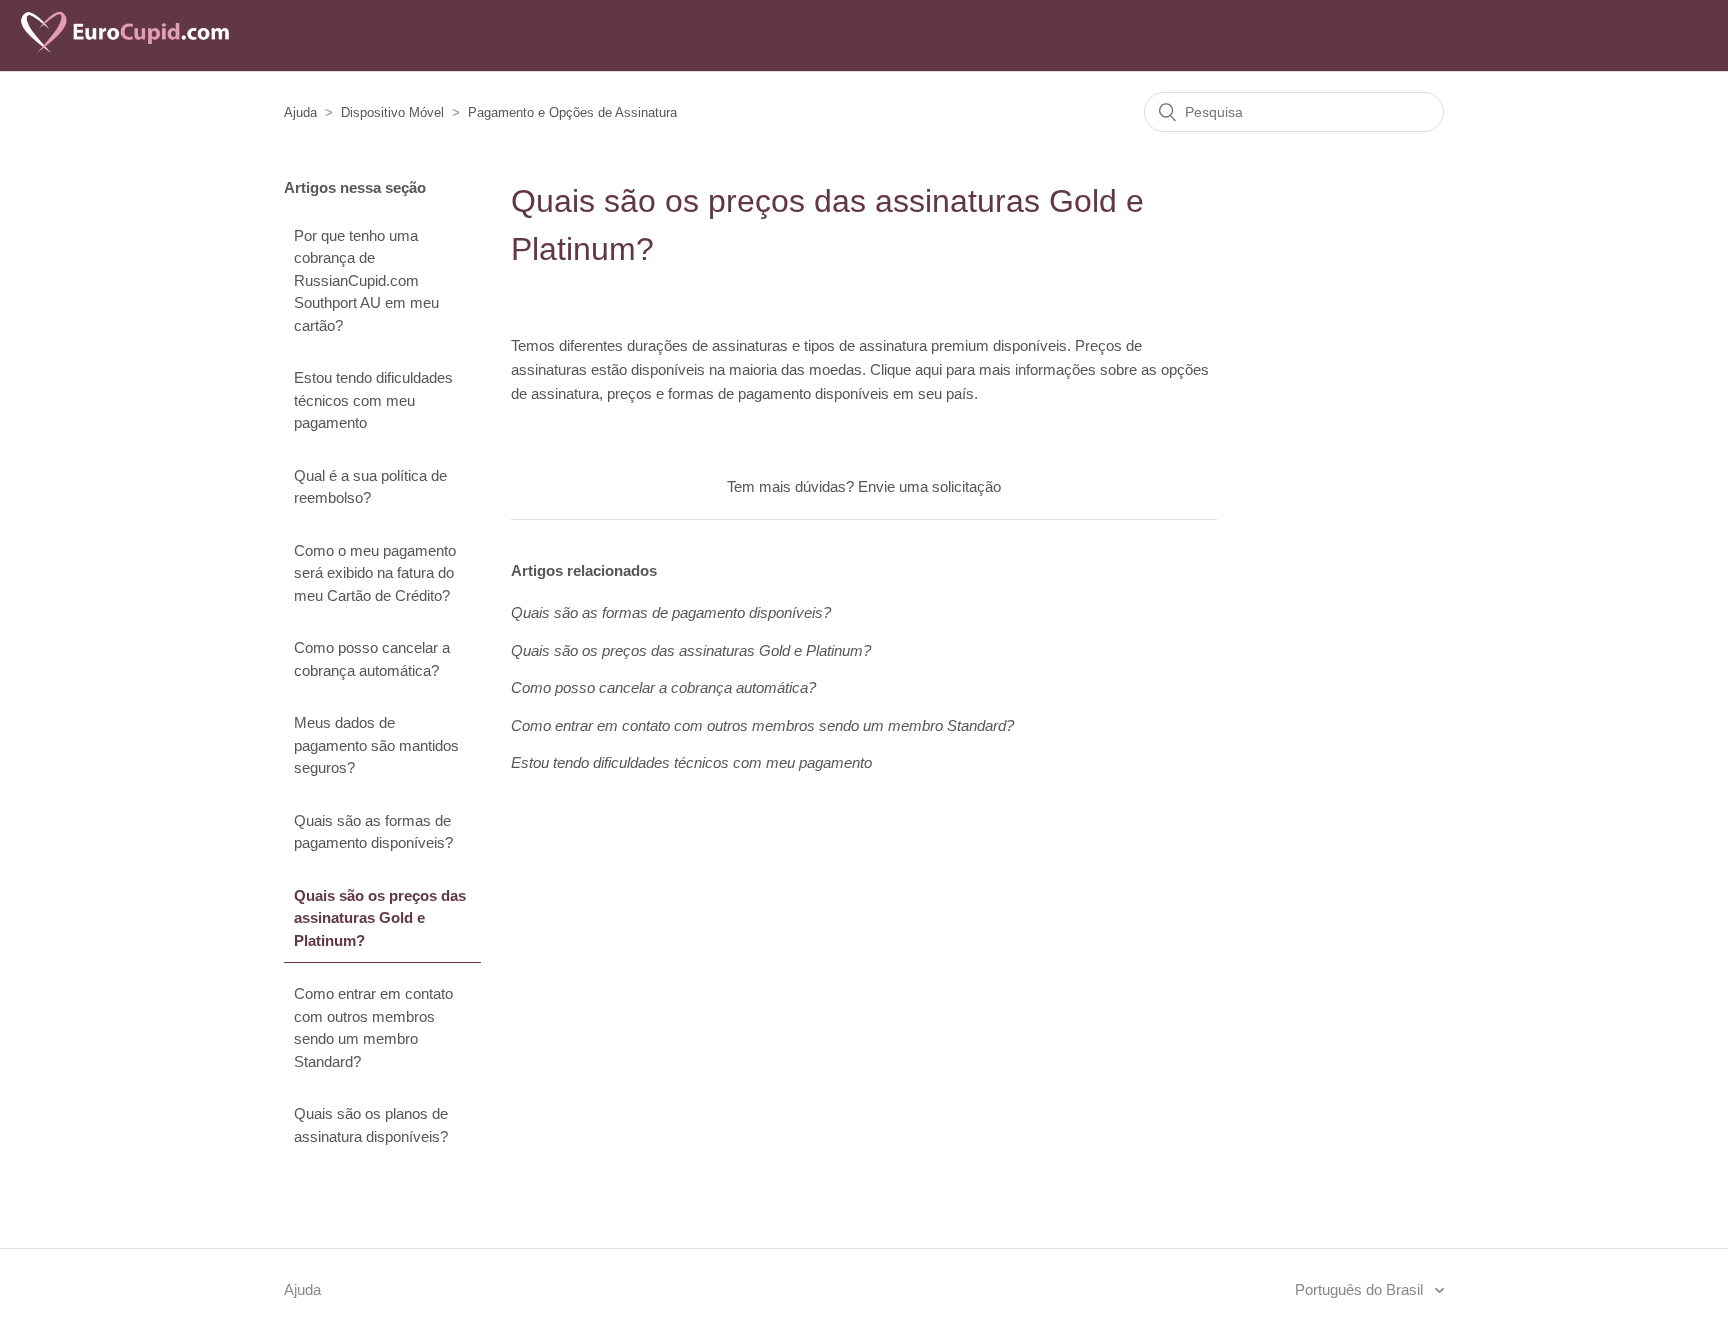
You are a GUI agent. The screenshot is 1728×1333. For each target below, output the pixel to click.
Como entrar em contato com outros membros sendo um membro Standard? (373, 1027)
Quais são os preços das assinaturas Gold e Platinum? (380, 918)
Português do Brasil (1361, 1289)
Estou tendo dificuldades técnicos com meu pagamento (373, 400)
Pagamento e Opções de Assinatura (572, 112)
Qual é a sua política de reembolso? (370, 487)
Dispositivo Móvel (392, 112)
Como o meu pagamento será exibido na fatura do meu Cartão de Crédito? (375, 573)
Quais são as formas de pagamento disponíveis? (373, 832)
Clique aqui (906, 369)
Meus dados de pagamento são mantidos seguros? (376, 745)
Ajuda (300, 112)
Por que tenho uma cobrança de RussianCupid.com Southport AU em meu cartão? (366, 280)
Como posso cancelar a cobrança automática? (372, 659)
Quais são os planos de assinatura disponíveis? (371, 1125)
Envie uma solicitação (929, 486)
